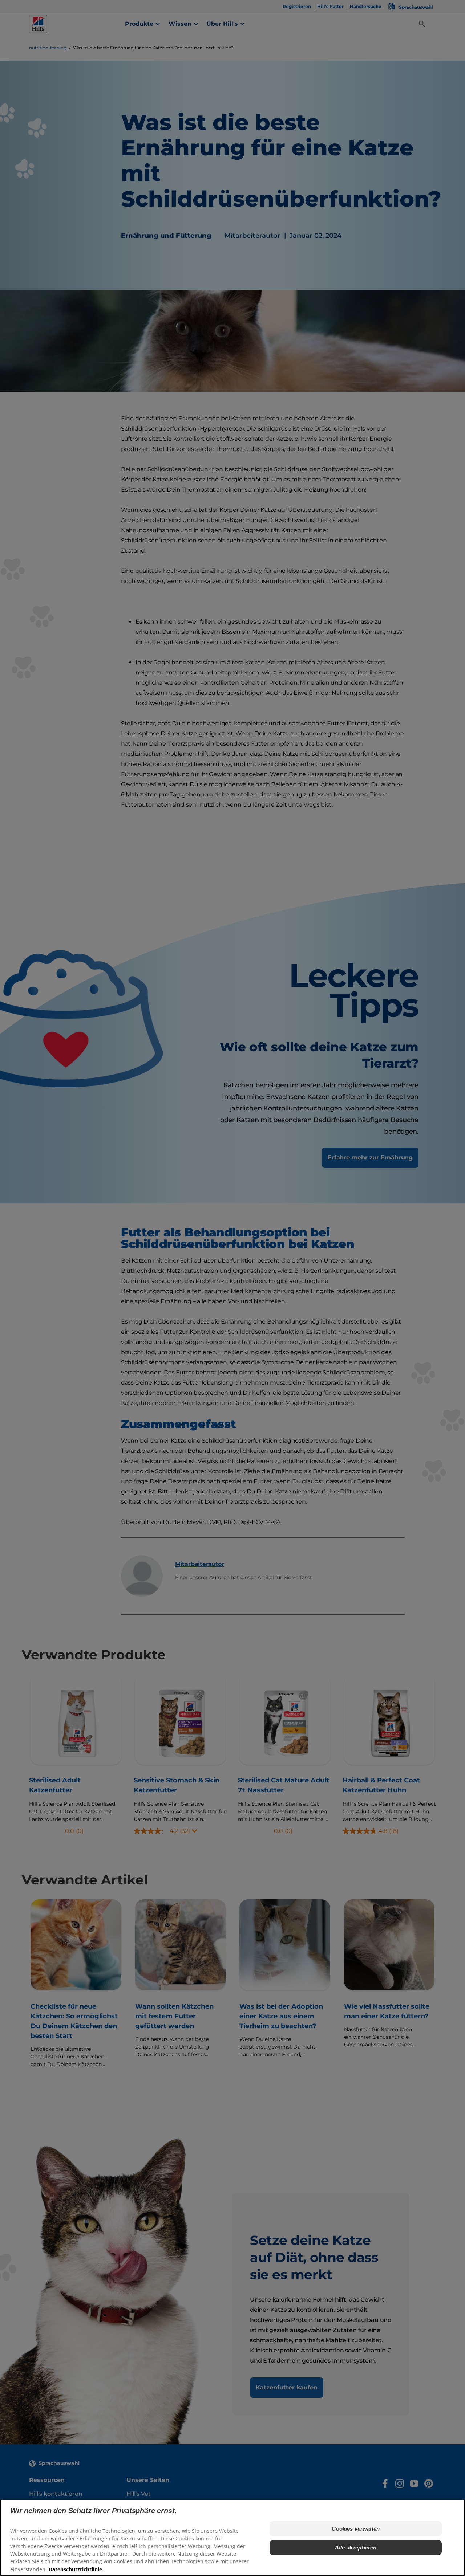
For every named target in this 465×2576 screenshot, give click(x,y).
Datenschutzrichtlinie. (76, 2569)
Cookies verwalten (356, 2529)
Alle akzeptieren (356, 2548)
